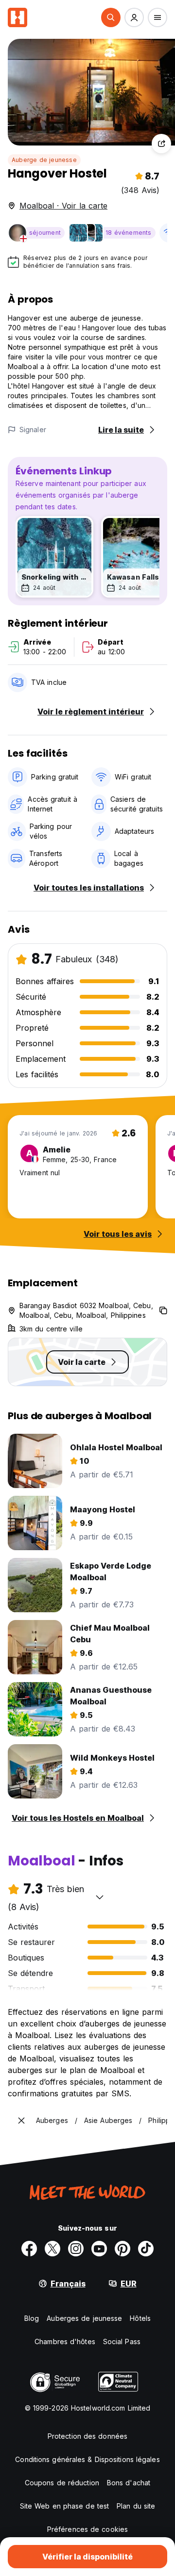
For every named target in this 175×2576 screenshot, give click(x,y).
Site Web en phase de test (65, 2506)
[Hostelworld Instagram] (76, 2249)
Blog (32, 2318)
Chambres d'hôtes (65, 2341)
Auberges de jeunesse (84, 2318)
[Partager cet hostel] (161, 144)
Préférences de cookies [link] (87, 2529)
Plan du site (136, 2506)
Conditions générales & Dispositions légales (87, 2459)
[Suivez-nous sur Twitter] (52, 2249)
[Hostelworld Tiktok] (146, 2249)
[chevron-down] (100, 1897)
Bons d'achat (129, 2483)
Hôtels (140, 2318)
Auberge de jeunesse (44, 160)
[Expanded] (21, 2121)
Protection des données (87, 2436)
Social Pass (122, 2341)
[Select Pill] (111, 17)
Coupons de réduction (62, 2483)
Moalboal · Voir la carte (63, 206)
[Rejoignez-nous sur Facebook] (29, 2249)
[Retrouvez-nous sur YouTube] (99, 2249)
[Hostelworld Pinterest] (122, 2249)
